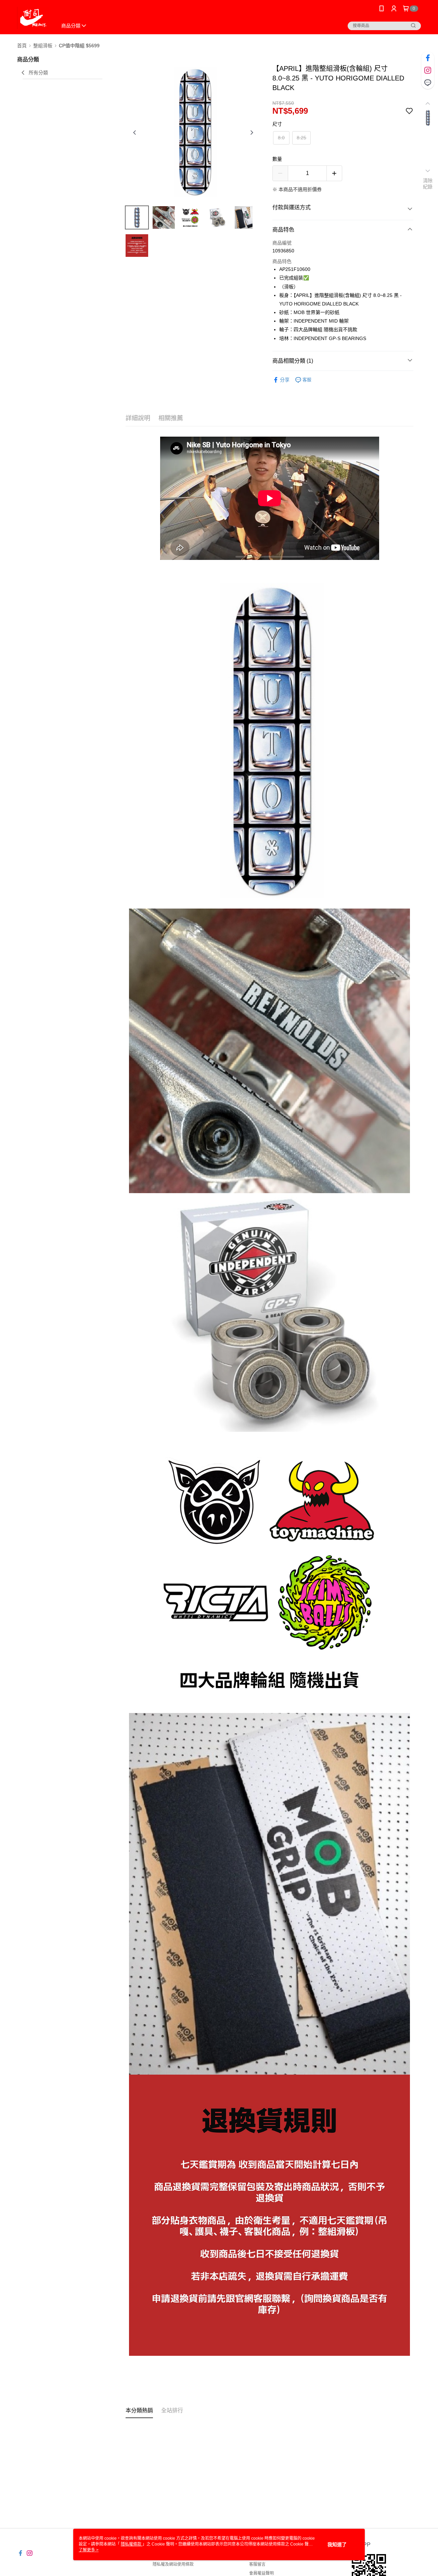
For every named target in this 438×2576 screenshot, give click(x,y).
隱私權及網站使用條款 (173, 2564)
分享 (285, 380)
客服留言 (257, 2564)
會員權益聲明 (261, 2573)
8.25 (301, 138)
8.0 (281, 138)
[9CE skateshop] (33, 18)
